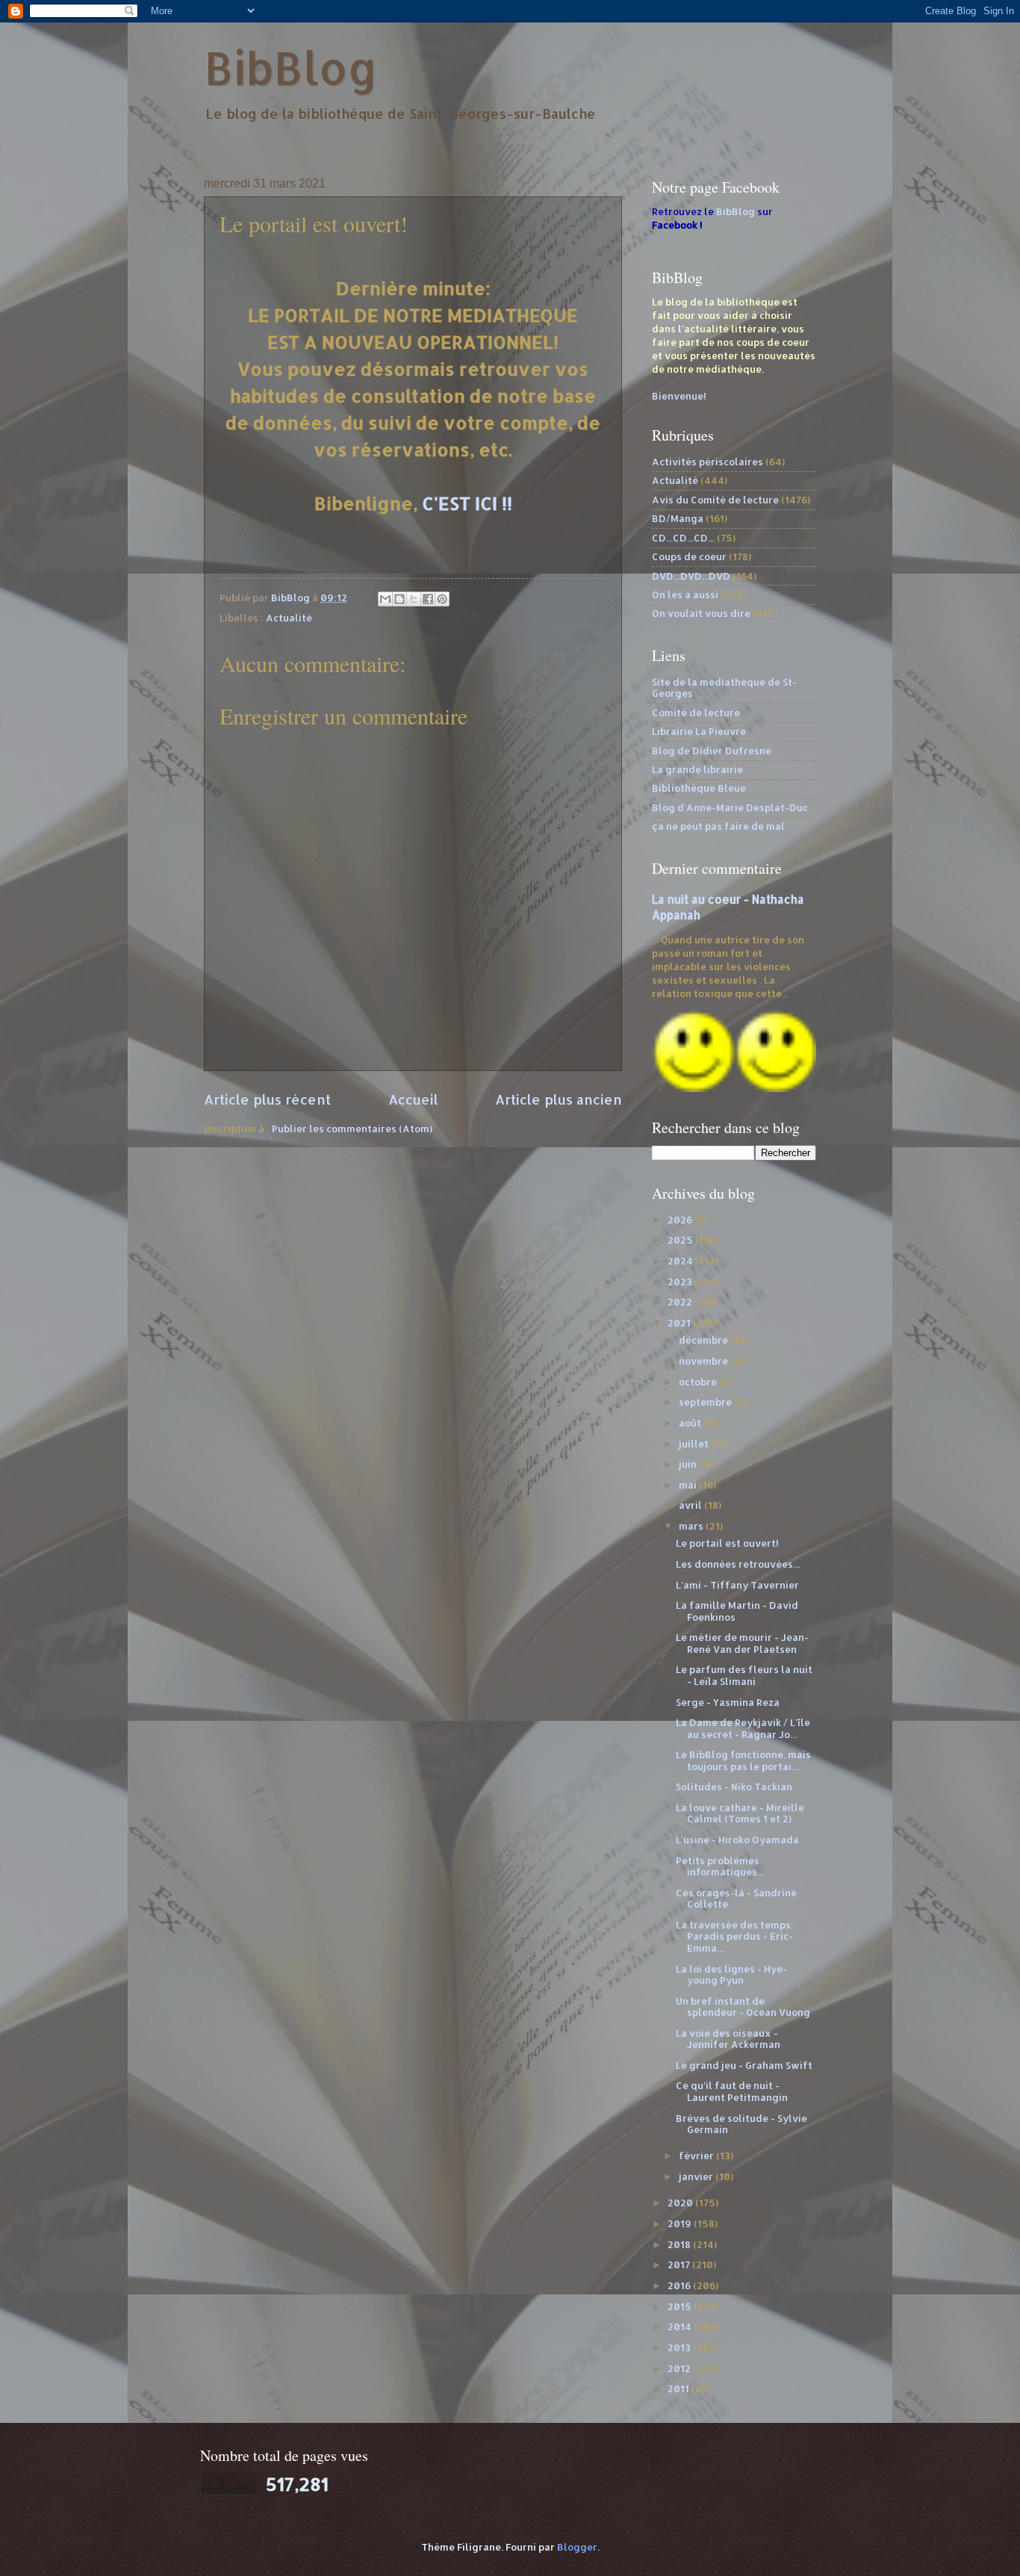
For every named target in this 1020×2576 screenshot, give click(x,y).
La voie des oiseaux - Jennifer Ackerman (728, 2039)
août (691, 1423)
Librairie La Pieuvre (699, 731)
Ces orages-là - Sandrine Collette (736, 1898)
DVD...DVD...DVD (691, 576)
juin (689, 1464)
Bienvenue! (679, 396)
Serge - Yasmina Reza (728, 1702)
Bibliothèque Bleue (699, 788)
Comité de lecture (696, 713)
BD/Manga (678, 518)
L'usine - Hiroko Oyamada (737, 1840)
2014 (681, 2327)
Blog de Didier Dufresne (712, 751)
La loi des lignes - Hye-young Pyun (731, 1974)
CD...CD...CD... (683, 538)
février (697, 2156)
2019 (681, 2223)
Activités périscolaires (708, 462)
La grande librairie (697, 769)
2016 (680, 2285)
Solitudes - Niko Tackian (734, 1787)
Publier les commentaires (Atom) (352, 1129)
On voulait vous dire (701, 613)
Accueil (413, 1099)
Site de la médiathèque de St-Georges (724, 688)
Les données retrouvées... (738, 1564)
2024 (681, 1261)
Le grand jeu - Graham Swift (744, 2065)
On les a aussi (685, 595)
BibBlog (291, 68)
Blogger (577, 2547)
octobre (699, 1382)
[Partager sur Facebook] (428, 599)
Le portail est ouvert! (727, 1543)
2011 (680, 2389)
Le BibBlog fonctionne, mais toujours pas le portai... (743, 1760)
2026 (681, 1220)
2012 (680, 2368)
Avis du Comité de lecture (715, 500)
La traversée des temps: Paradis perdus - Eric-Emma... (735, 1936)
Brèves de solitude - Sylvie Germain (741, 2124)
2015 (681, 2306)
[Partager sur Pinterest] (442, 599)
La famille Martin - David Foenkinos (737, 1611)
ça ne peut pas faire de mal (718, 826)
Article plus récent (267, 1099)
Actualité (289, 618)
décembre (705, 1340)
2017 (680, 2265)
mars (692, 1526)
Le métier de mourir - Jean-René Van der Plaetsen (742, 1643)
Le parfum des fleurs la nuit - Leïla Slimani (744, 1675)
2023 (681, 1282)
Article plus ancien (559, 1099)
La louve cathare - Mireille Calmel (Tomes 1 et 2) (740, 1813)
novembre (705, 1361)
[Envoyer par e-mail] (385, 599)
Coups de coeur (689, 556)
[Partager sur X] (414, 599)
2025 (681, 1240)
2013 (680, 2347)
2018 (680, 2244)
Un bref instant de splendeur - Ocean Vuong (743, 2007)
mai (689, 1485)
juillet (695, 1444)
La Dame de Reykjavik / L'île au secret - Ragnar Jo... (743, 1728)
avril (691, 1505)
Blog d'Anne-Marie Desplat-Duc (730, 807)
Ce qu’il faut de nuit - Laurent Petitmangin (732, 2091)
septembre (706, 1402)
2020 (681, 2203)
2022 (681, 1302)
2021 (680, 1323)
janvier (697, 2176)
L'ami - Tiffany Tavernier (737, 1585)
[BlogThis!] (399, 599)
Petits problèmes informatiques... (720, 1866)
